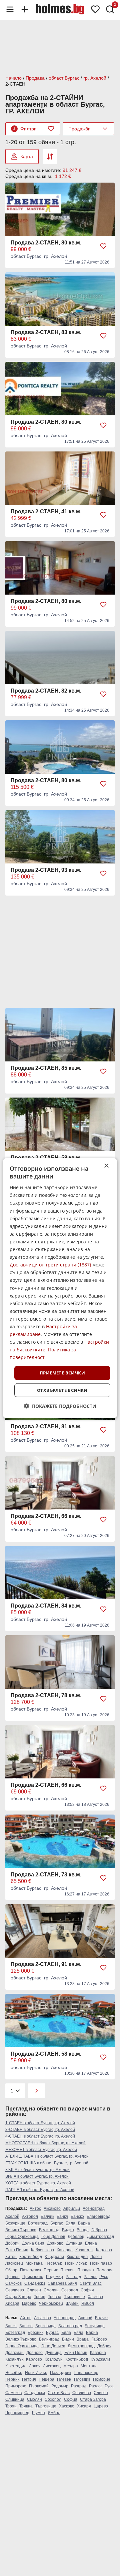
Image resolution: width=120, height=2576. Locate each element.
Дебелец (76, 2237)
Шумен (72, 2303)
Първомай (39, 2386)
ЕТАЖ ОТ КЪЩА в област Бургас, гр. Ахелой (47, 2163)
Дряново (55, 2243)
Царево (29, 2303)
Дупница (74, 2243)
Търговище (74, 2297)
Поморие (105, 2270)
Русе (104, 2277)
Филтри (25, 129)
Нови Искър (76, 2263)
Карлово (104, 2250)
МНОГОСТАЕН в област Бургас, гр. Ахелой (45, 2143)
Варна (84, 2223)
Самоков (13, 2283)
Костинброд (31, 2257)
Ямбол (88, 2303)
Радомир (54, 2277)
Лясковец (14, 2263)
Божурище (15, 2223)
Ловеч (96, 2257)
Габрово (99, 2230)
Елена (91, 2243)
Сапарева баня (62, 2283)
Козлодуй (54, 2359)
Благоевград (98, 2217)
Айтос (35, 2208)
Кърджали (54, 2257)
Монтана (34, 2263)
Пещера (46, 2379)
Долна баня (33, 2243)
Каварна (65, 2250)
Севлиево (15, 2290)
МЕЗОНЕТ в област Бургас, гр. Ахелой (41, 2150)
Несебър (54, 2263)
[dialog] (60, 1288)
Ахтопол (30, 2217)
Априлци (72, 2208)
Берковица (45, 2326)
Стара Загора (18, 2297)
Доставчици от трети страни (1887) (50, 1265)
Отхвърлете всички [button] (62, 1390)
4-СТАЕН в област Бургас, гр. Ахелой (40, 2136)
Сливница (15, 2399)
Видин (68, 2230)
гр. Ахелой (95, 78)
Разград (73, 2277)
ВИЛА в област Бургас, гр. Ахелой (37, 2176)
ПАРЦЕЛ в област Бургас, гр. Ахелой (40, 2190)
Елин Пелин (17, 2250)
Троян (40, 2297)
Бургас (57, 2223)
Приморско (33, 2277)
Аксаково (52, 2208)
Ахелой (12, 2217)
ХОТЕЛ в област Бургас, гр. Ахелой (38, 2183)
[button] (60, 1406)
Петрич (29, 2379)
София (87, 2290)
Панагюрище (86, 2373)
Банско (77, 2217)
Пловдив (85, 2270)
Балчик (47, 2217)
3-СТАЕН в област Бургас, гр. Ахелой (40, 2130)
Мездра (71, 2366)
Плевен (67, 2270)
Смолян (51, 2290)
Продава (35, 78)
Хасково (95, 2297)
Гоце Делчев (53, 2237)
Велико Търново (21, 2230)
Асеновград (94, 2208)
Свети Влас (91, 2283)
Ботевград (38, 2223)
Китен (11, 2257)
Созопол (70, 2290)
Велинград (49, 2230)
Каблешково (42, 2250)
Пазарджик (30, 2270)
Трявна (55, 2297)
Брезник (35, 2333)
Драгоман (14, 2353)
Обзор (11, 2270)
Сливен (34, 2290)
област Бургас (64, 78)
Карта (27, 157)
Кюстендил (77, 2257)
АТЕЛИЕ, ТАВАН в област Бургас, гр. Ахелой (47, 2156)
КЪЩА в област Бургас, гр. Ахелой (37, 2170)
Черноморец (51, 2303)
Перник (51, 2270)
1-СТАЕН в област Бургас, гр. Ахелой (40, 2123)
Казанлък (84, 2250)
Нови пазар (101, 2263)
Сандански (35, 2283)
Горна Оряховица (22, 2237)
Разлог (90, 2277)
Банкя (62, 2217)
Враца (83, 2230)
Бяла (70, 2223)
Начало (13, 78)
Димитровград (100, 2237)
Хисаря (12, 2303)
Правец (12, 2277)
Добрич (12, 2243)
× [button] (106, 1166)
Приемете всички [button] (62, 1373)
